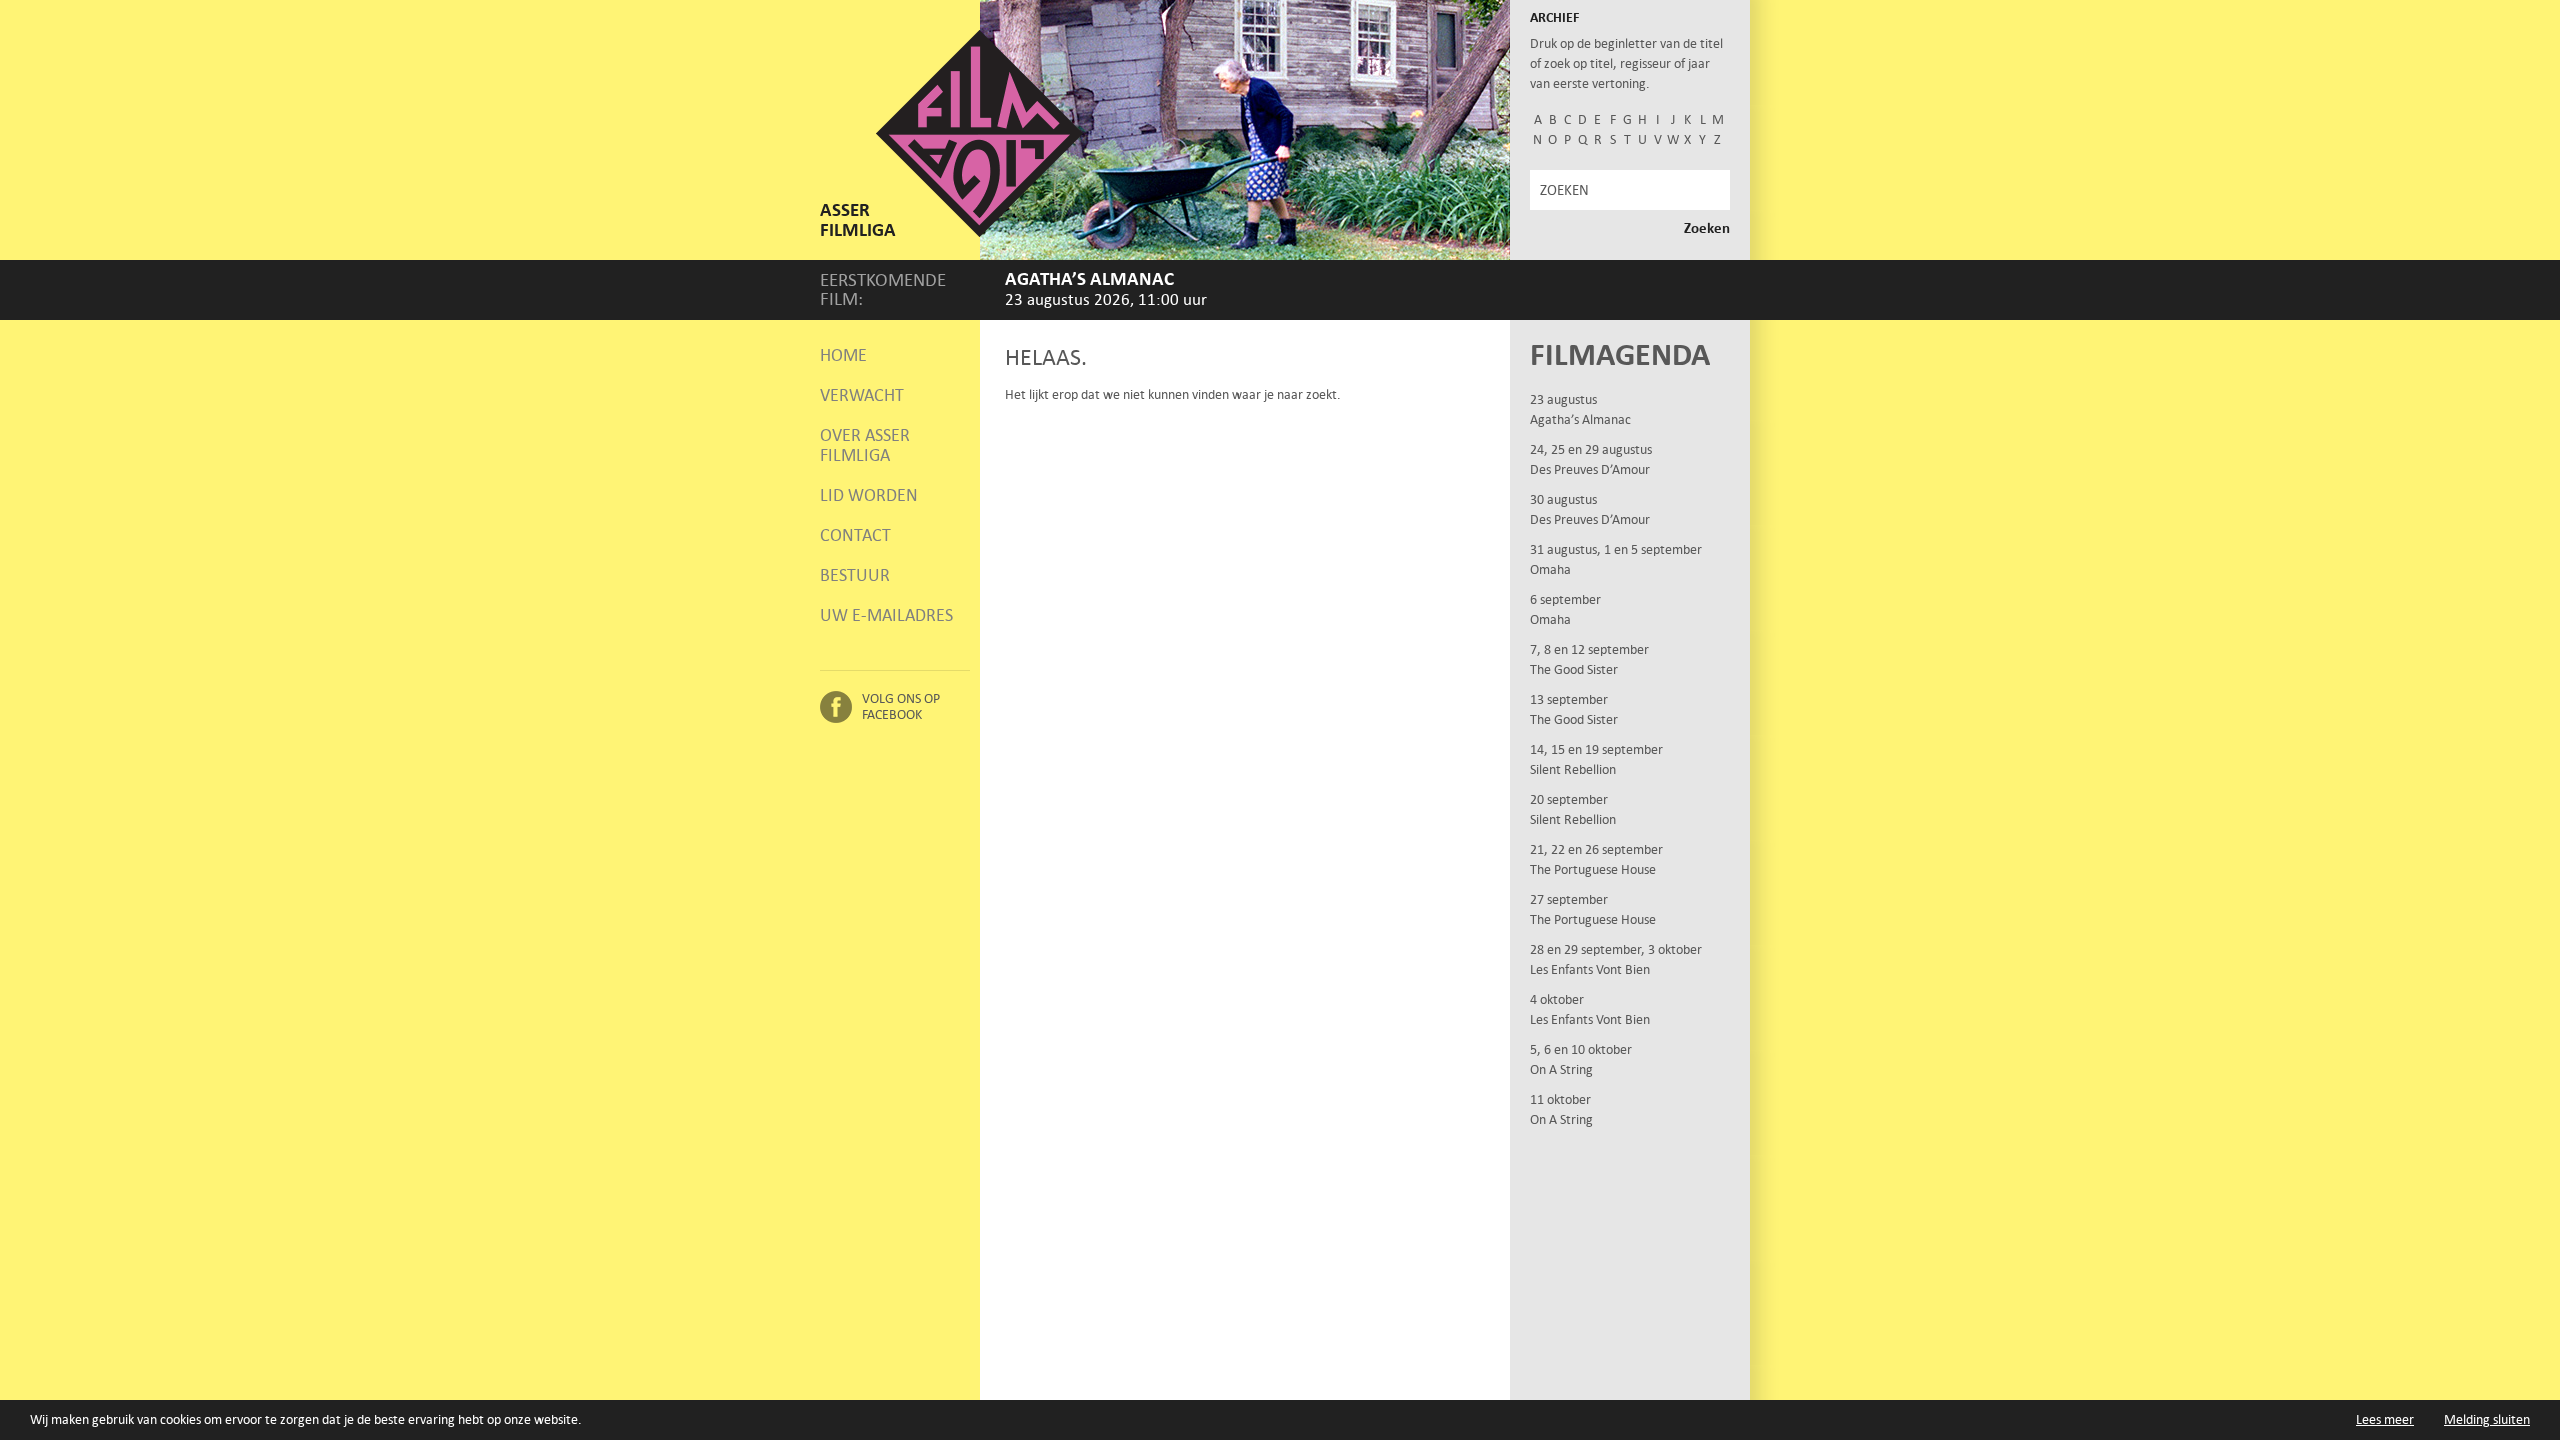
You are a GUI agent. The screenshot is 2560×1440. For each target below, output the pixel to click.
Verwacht (862, 395)
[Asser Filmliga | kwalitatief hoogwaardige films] (979, 232)
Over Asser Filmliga (865, 445)
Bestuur (855, 575)
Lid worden (869, 495)
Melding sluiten (2487, 1419)
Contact (855, 535)
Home (843, 355)
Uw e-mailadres (886, 615)
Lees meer (2385, 1419)
